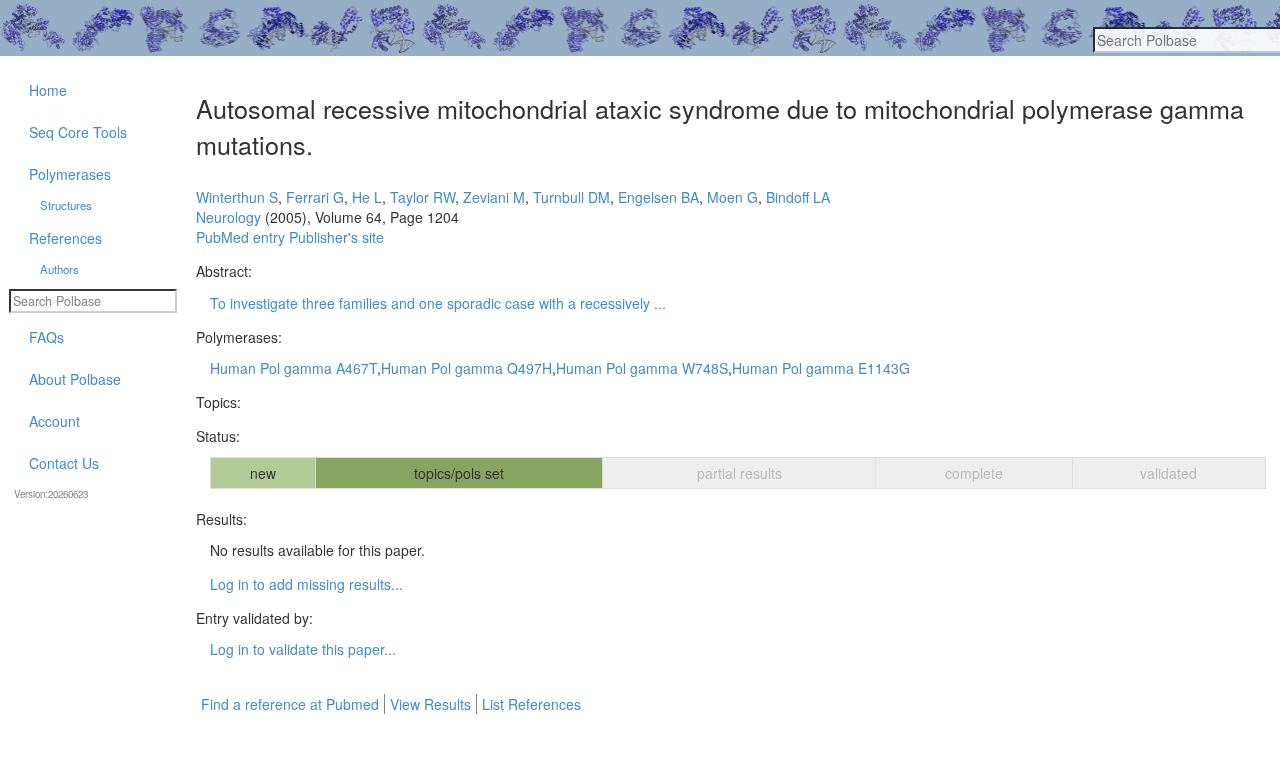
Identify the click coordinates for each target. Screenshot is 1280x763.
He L (367, 197)
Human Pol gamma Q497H (466, 368)
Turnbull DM (571, 197)
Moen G (732, 197)
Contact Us (64, 463)
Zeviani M (494, 197)
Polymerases (70, 174)
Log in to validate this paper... (303, 649)
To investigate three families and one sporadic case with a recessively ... (438, 303)
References (65, 238)
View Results (430, 704)
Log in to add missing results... (306, 584)
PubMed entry (240, 237)
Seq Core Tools (78, 132)
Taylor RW (422, 197)
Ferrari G (315, 197)
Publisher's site (336, 237)
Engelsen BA (658, 197)
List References (531, 704)
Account (54, 421)
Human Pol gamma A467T (293, 368)
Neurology (228, 217)
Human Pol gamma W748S (642, 368)
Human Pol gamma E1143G (821, 368)
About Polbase (75, 379)
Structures (66, 205)
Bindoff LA (798, 197)
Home (48, 90)
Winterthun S (237, 197)
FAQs (46, 337)
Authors (59, 269)
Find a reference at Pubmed (290, 704)
